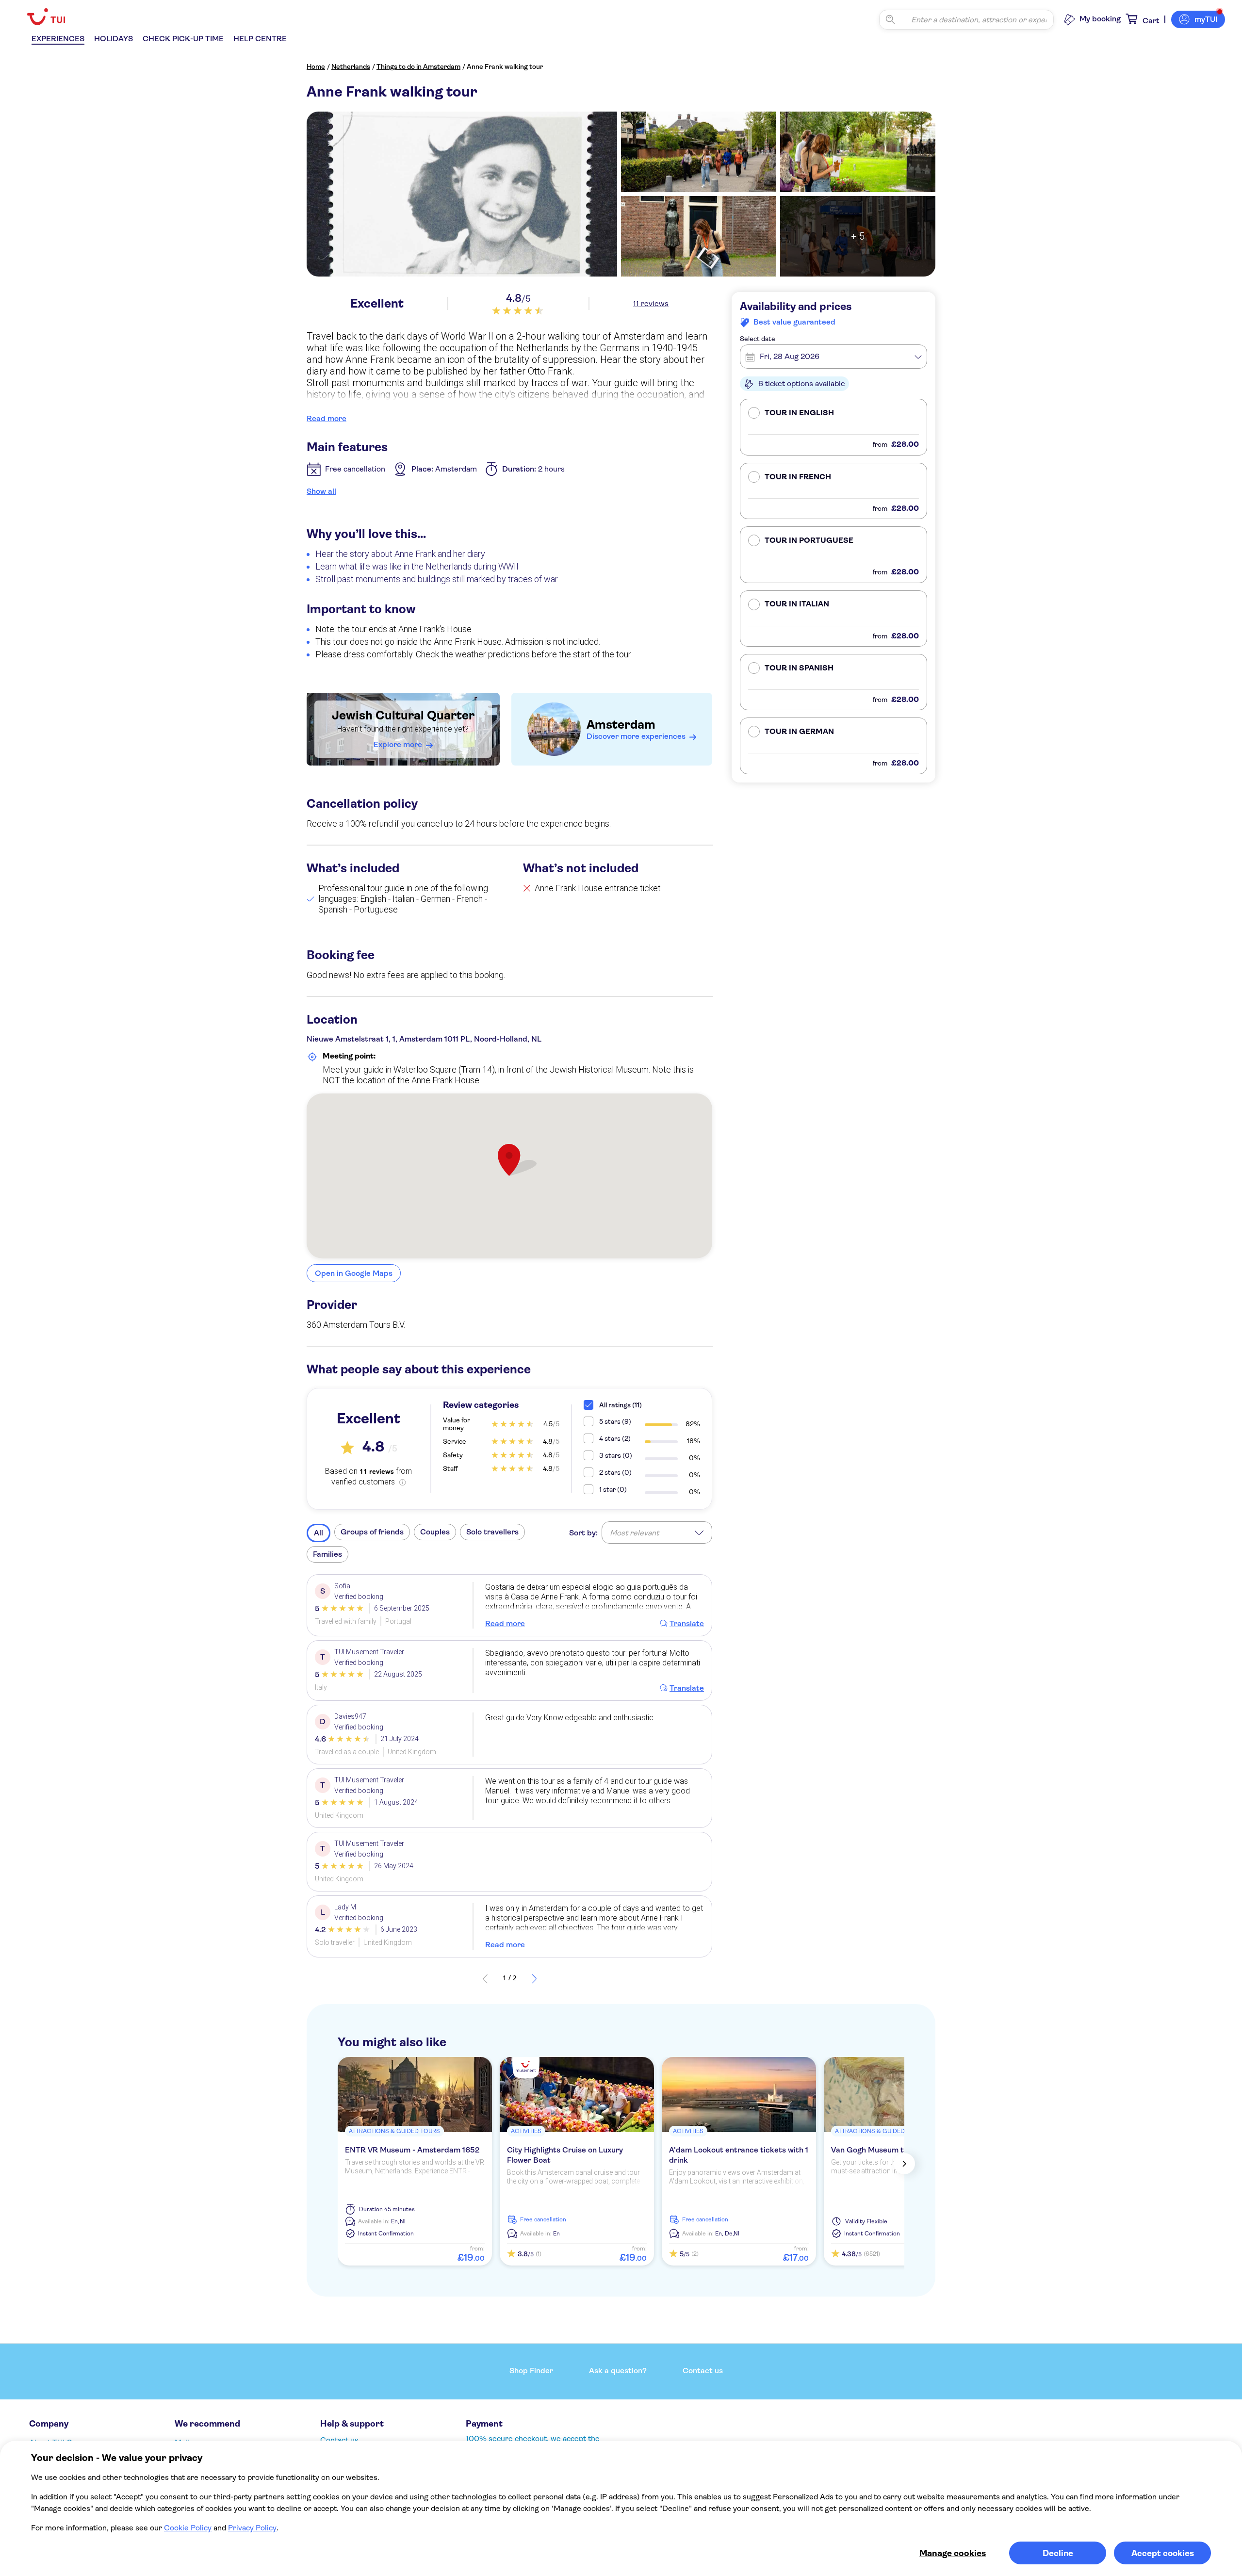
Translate (687, 1623)
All (319, 1533)
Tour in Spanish (799, 668)
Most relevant (634, 1533)
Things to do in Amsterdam (418, 66)
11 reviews (651, 303)
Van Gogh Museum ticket (877, 2150)
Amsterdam (621, 725)
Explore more (398, 744)
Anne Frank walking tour (505, 66)
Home (316, 66)
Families (327, 1554)
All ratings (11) (621, 1405)
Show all (321, 491)
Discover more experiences (636, 736)
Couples (435, 1532)
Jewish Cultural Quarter (403, 715)
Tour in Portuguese (809, 540)
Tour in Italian (797, 604)
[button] (833, 427)
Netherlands (351, 66)
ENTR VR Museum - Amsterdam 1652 (412, 2150)
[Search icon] (890, 19)
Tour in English (799, 413)
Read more (327, 418)
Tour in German (799, 732)
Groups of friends (372, 1532)
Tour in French (798, 477)
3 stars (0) (616, 1455)
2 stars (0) (615, 1472)
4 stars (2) (615, 1438)
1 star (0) (613, 1489)
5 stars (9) (615, 1421)
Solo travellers (492, 1532)
